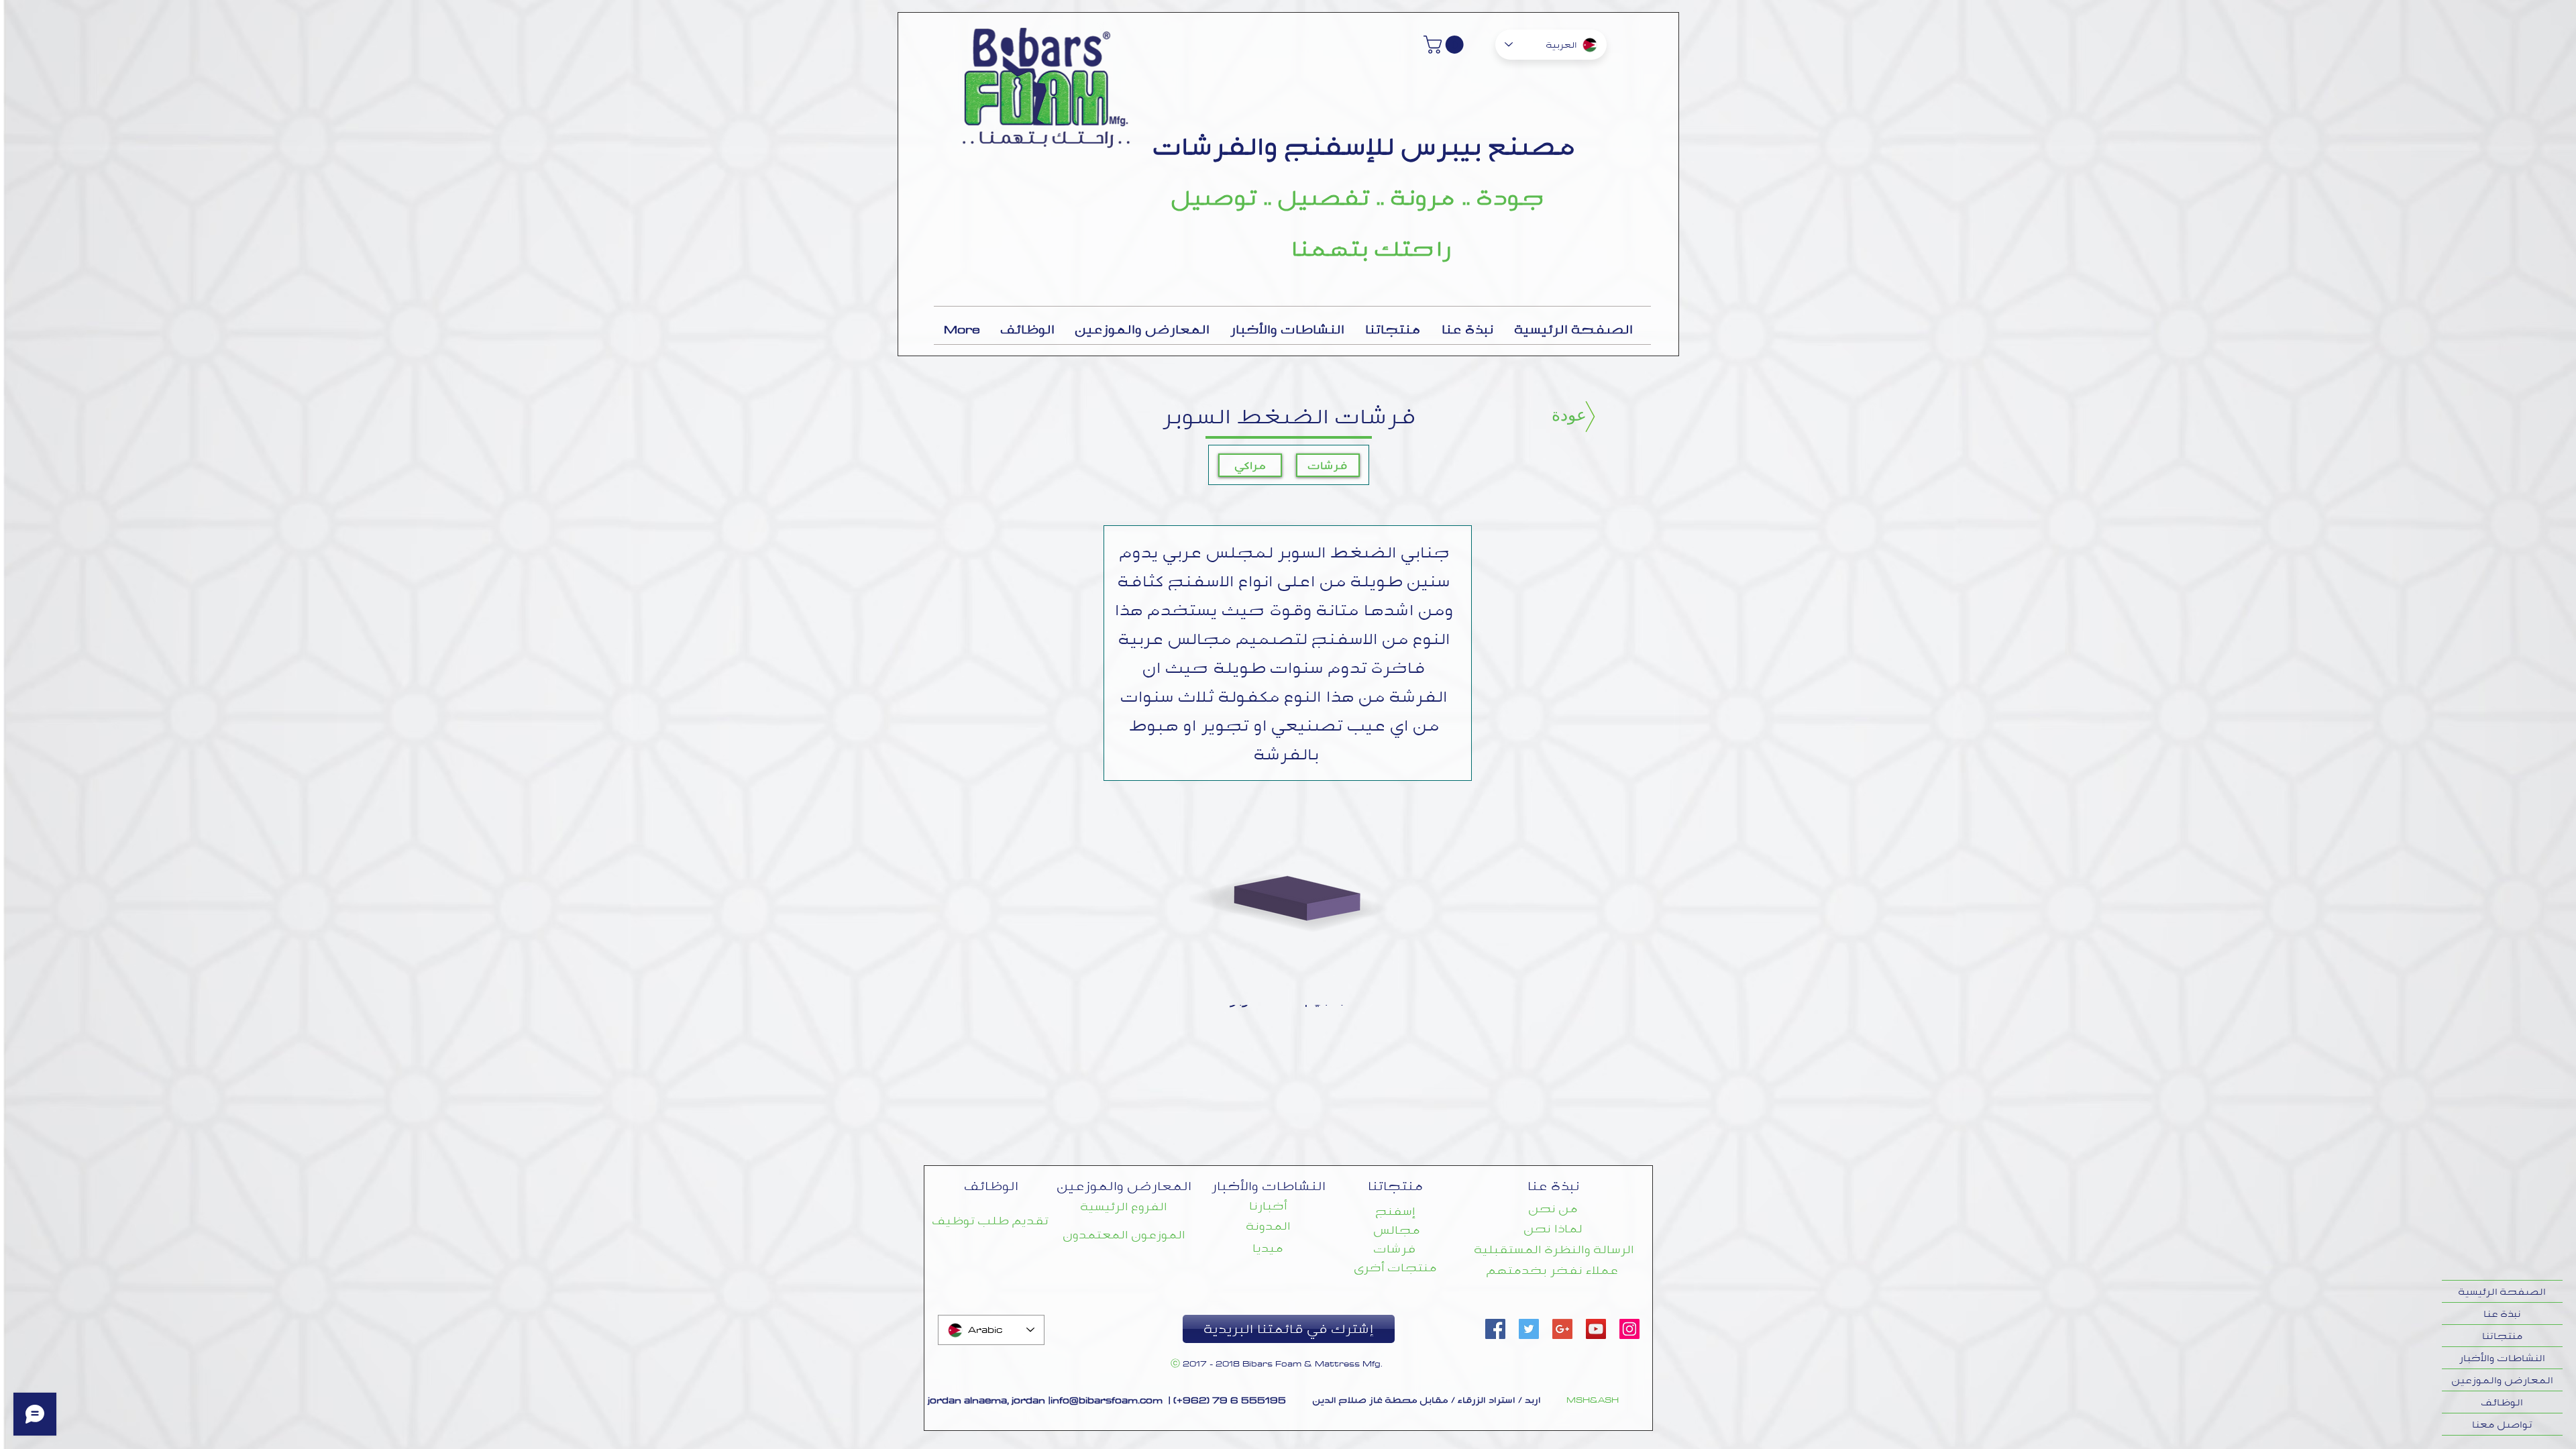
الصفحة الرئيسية (2502, 1291)
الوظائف (2502, 1402)
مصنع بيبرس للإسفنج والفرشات (1365, 146)
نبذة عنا (2502, 1313)
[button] (1446, 45)
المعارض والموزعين (2503, 1380)
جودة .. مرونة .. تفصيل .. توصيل (1358, 197)
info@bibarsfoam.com (1107, 1400)
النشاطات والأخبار (2502, 1358)
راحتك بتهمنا (1372, 248)
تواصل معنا (2502, 1424)
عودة (1569, 415)
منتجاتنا (2503, 1336)
